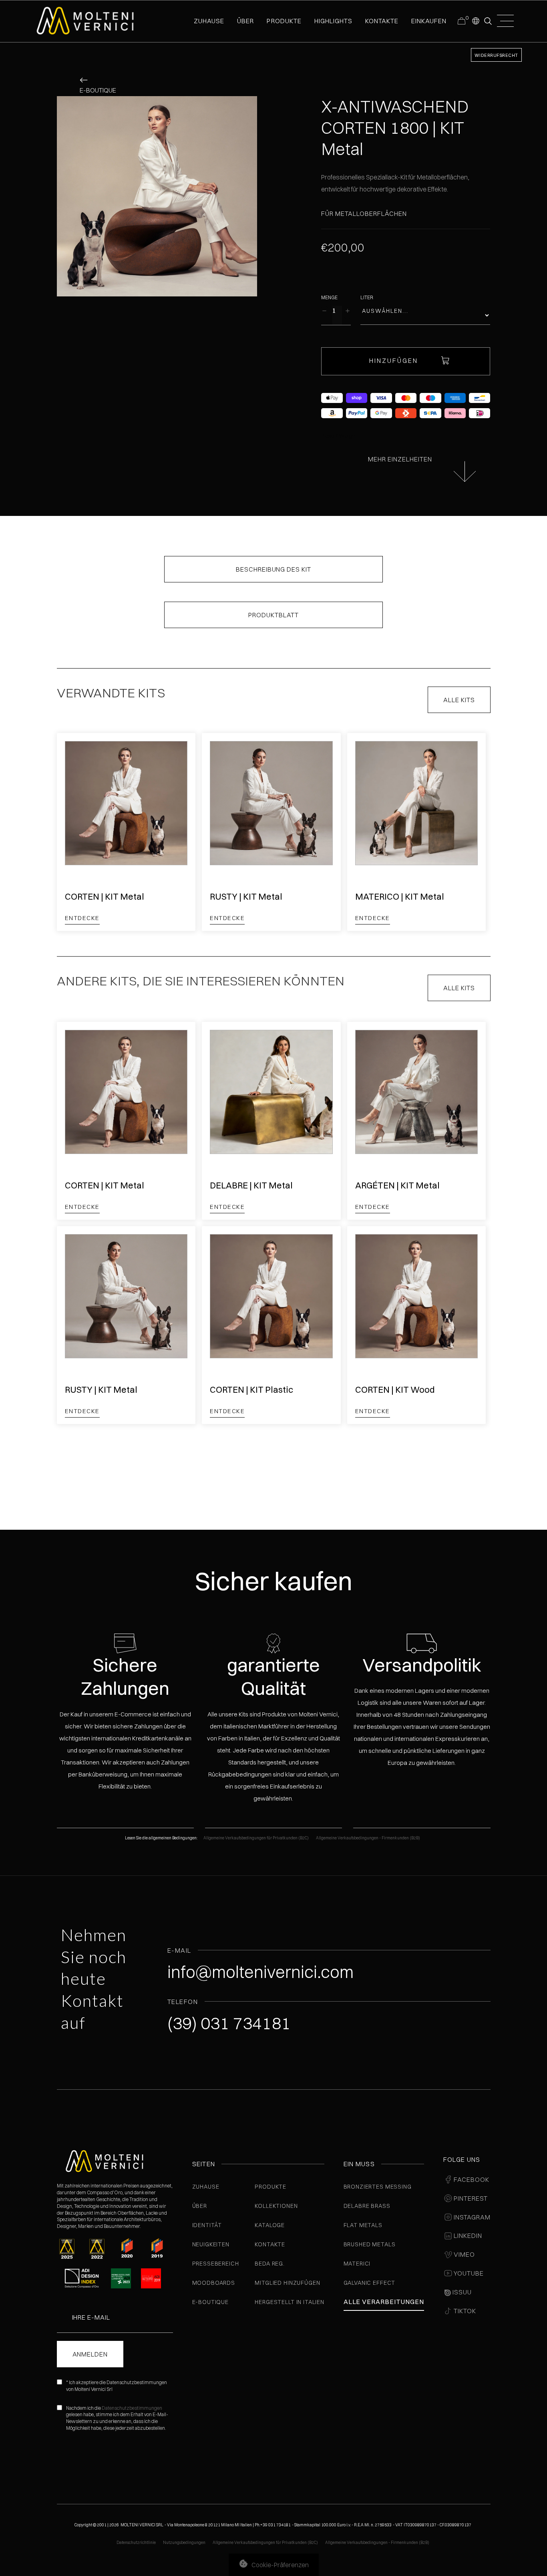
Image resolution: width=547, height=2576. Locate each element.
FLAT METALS (363, 2225)
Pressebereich (216, 2264)
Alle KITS (459, 700)
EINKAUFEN (429, 21)
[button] (475, 20)
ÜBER (245, 21)
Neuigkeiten (211, 2244)
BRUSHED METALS (370, 2244)
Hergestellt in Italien (289, 2302)
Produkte (284, 21)
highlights (333, 21)
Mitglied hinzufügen (287, 2283)
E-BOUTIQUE (210, 2302)
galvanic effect (370, 2283)
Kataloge (270, 2225)
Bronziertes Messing (378, 2187)
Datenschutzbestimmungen (132, 2408)
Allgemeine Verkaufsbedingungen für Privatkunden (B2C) (256, 1838)
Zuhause (206, 2187)
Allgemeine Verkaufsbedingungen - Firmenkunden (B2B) (368, 1838)
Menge (329, 297)
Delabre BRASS (367, 2206)
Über (200, 2206)
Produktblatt (273, 615)
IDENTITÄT (207, 2225)
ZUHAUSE (209, 21)
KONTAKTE (382, 21)
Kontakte (270, 2244)
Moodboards (214, 2283)
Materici (357, 2264)
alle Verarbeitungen (384, 2302)
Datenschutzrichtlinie (136, 2543)
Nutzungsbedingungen (184, 2543)
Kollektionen (276, 2206)
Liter (367, 297)
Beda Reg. (270, 2264)
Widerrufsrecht (496, 55)
